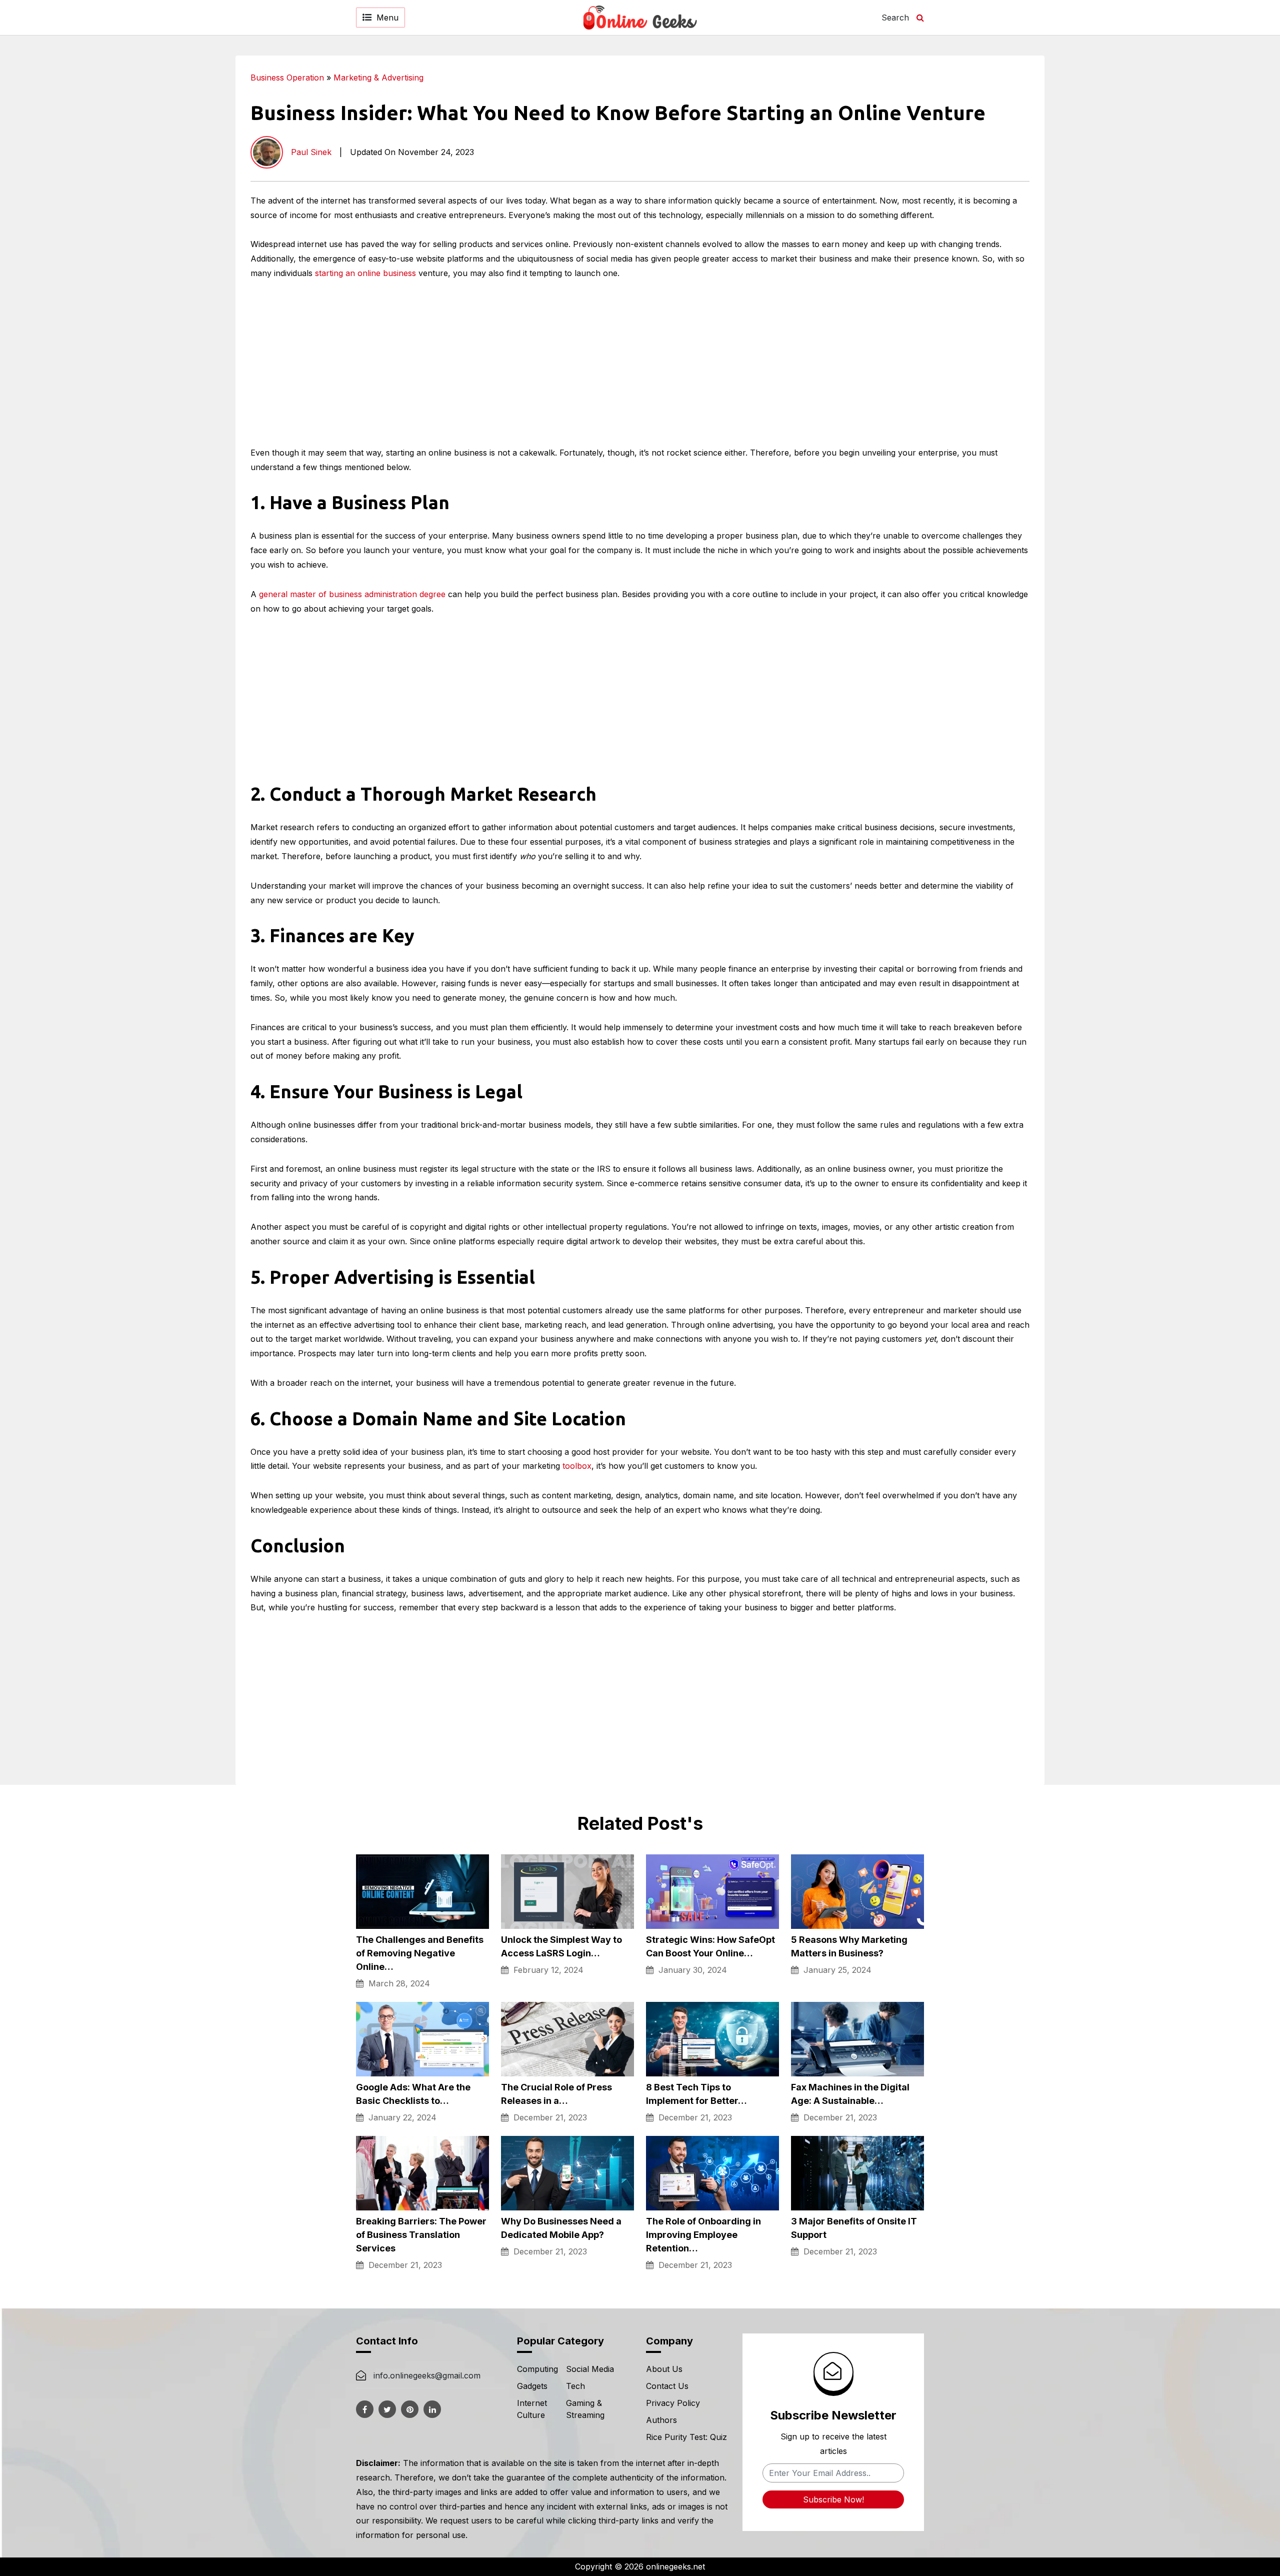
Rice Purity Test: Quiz (686, 2437)
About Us (664, 2369)
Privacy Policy (673, 2403)
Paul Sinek (311, 152)
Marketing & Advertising (378, 78)
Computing (537, 2369)
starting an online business (365, 273)
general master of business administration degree (352, 594)
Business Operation (287, 78)
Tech (575, 2386)
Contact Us (667, 2386)
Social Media (590, 2369)
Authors (661, 2420)
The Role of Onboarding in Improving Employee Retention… (703, 2235)
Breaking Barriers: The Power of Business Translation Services (421, 2235)
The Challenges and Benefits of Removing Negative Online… (420, 1953)
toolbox (577, 1466)
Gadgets (532, 2386)
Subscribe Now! (833, 2499)
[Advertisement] (1153, 126)
